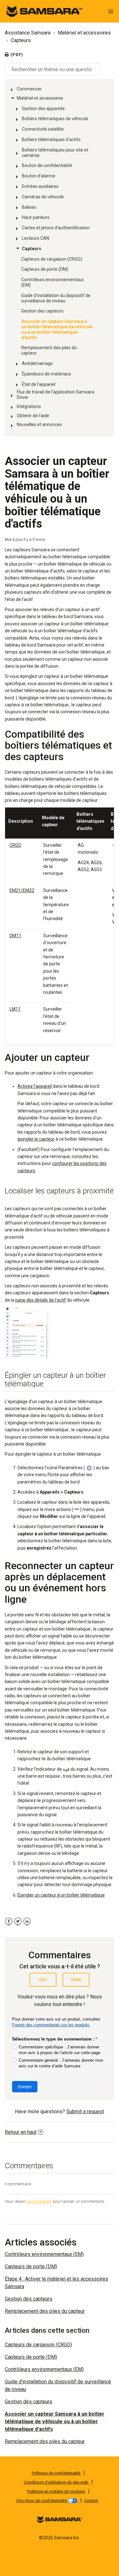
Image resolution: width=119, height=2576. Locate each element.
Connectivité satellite (43, 129)
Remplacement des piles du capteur (49, 350)
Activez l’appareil (35, 1086)
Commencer (29, 89)
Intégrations (29, 406)
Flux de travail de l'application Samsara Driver (56, 395)
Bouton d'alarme (39, 176)
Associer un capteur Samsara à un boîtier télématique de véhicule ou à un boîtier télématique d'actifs (57, 329)
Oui (43, 1980)
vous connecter (39, 2201)
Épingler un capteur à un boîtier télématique (61, 1895)
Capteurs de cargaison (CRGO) (52, 259)
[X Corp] (18, 1921)
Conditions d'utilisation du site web (56, 2482)
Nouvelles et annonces (39, 424)
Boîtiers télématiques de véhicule (55, 119)
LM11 (15, 1009)
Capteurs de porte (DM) (45, 269)
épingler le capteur (36, 1139)
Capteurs (21, 40)
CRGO (15, 845)
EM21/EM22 (22, 890)
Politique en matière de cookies (56, 2491)
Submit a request (85, 2112)
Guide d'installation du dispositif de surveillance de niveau (56, 298)
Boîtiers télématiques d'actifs (51, 139)
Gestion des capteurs (42, 311)
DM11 (15, 936)
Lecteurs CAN (36, 238)
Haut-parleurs (36, 217)
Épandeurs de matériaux (46, 374)
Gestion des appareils (43, 108)
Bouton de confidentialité (47, 165)
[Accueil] (44, 11)
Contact (91, 2501)
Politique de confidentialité (56, 2473)
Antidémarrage (37, 363)
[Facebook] (9, 1921)
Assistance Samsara (28, 33)
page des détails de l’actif (41, 1300)
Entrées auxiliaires (40, 186)
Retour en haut (21, 2132)
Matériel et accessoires (84, 33)
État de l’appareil (39, 384)
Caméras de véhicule (43, 197)
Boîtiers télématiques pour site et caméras (55, 153)
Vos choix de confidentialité (42, 2501)
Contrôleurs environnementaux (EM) (53, 282)
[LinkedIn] (27, 1921)
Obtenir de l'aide (33, 416)
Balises (29, 207)
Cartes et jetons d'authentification (56, 228)
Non (76, 1980)
